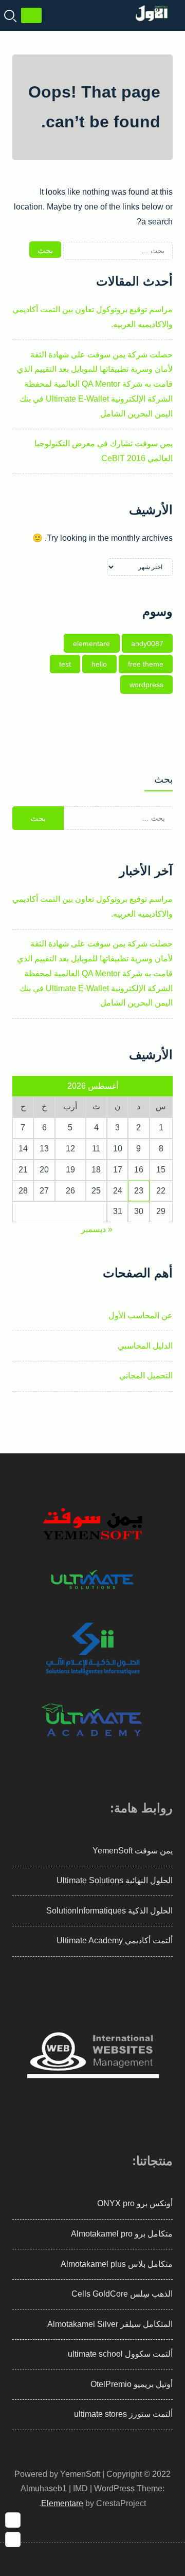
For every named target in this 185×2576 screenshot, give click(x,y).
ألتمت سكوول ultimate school (120, 2354)
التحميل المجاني (146, 1376)
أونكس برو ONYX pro (135, 2203)
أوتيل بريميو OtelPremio (132, 2384)
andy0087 (147, 643)
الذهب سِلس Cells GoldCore (122, 2294)
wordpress (146, 685)
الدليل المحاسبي (145, 1346)
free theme (146, 664)
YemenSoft (113, 1851)
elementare (91, 643)
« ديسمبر (97, 1229)
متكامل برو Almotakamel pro (122, 2234)
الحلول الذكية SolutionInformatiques (109, 1911)
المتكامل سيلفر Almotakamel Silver (110, 2324)
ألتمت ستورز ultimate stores (123, 2414)
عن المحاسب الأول (141, 1315)
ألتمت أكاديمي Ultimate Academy (115, 1940)
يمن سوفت (154, 1851)
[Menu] (31, 15)
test (65, 664)
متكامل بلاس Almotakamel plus (117, 2264)
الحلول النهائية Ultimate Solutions (115, 1880)
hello (99, 664)
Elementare (62, 2503)
